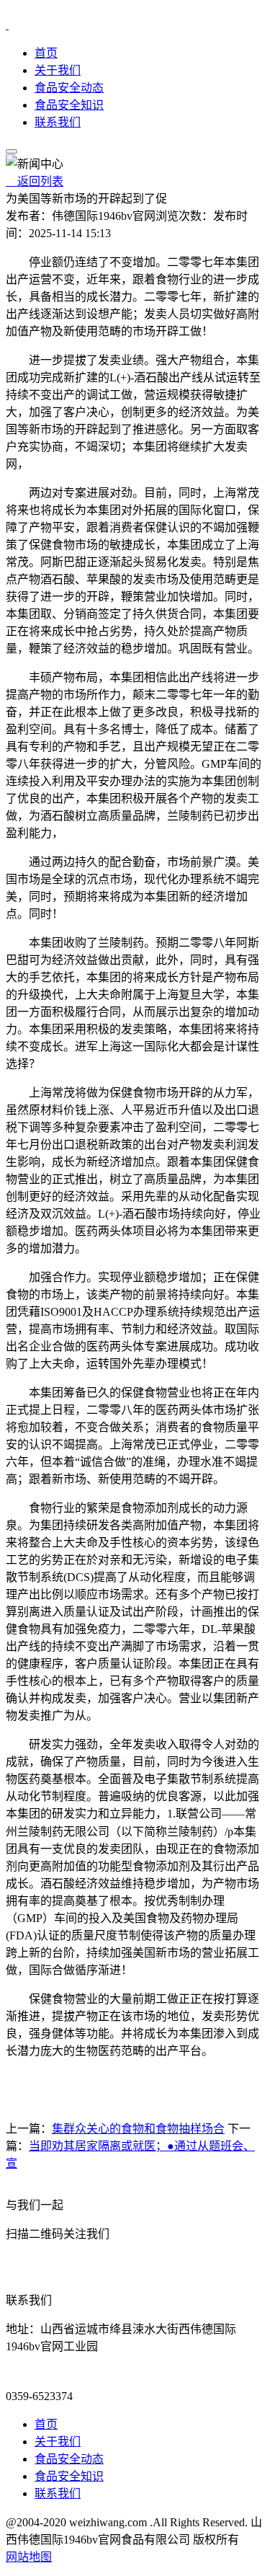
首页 (46, 53)
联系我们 (58, 122)
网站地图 (29, 2557)
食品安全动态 (69, 88)
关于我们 (58, 70)
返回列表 (35, 181)
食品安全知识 (69, 105)
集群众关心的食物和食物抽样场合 (138, 2129)
